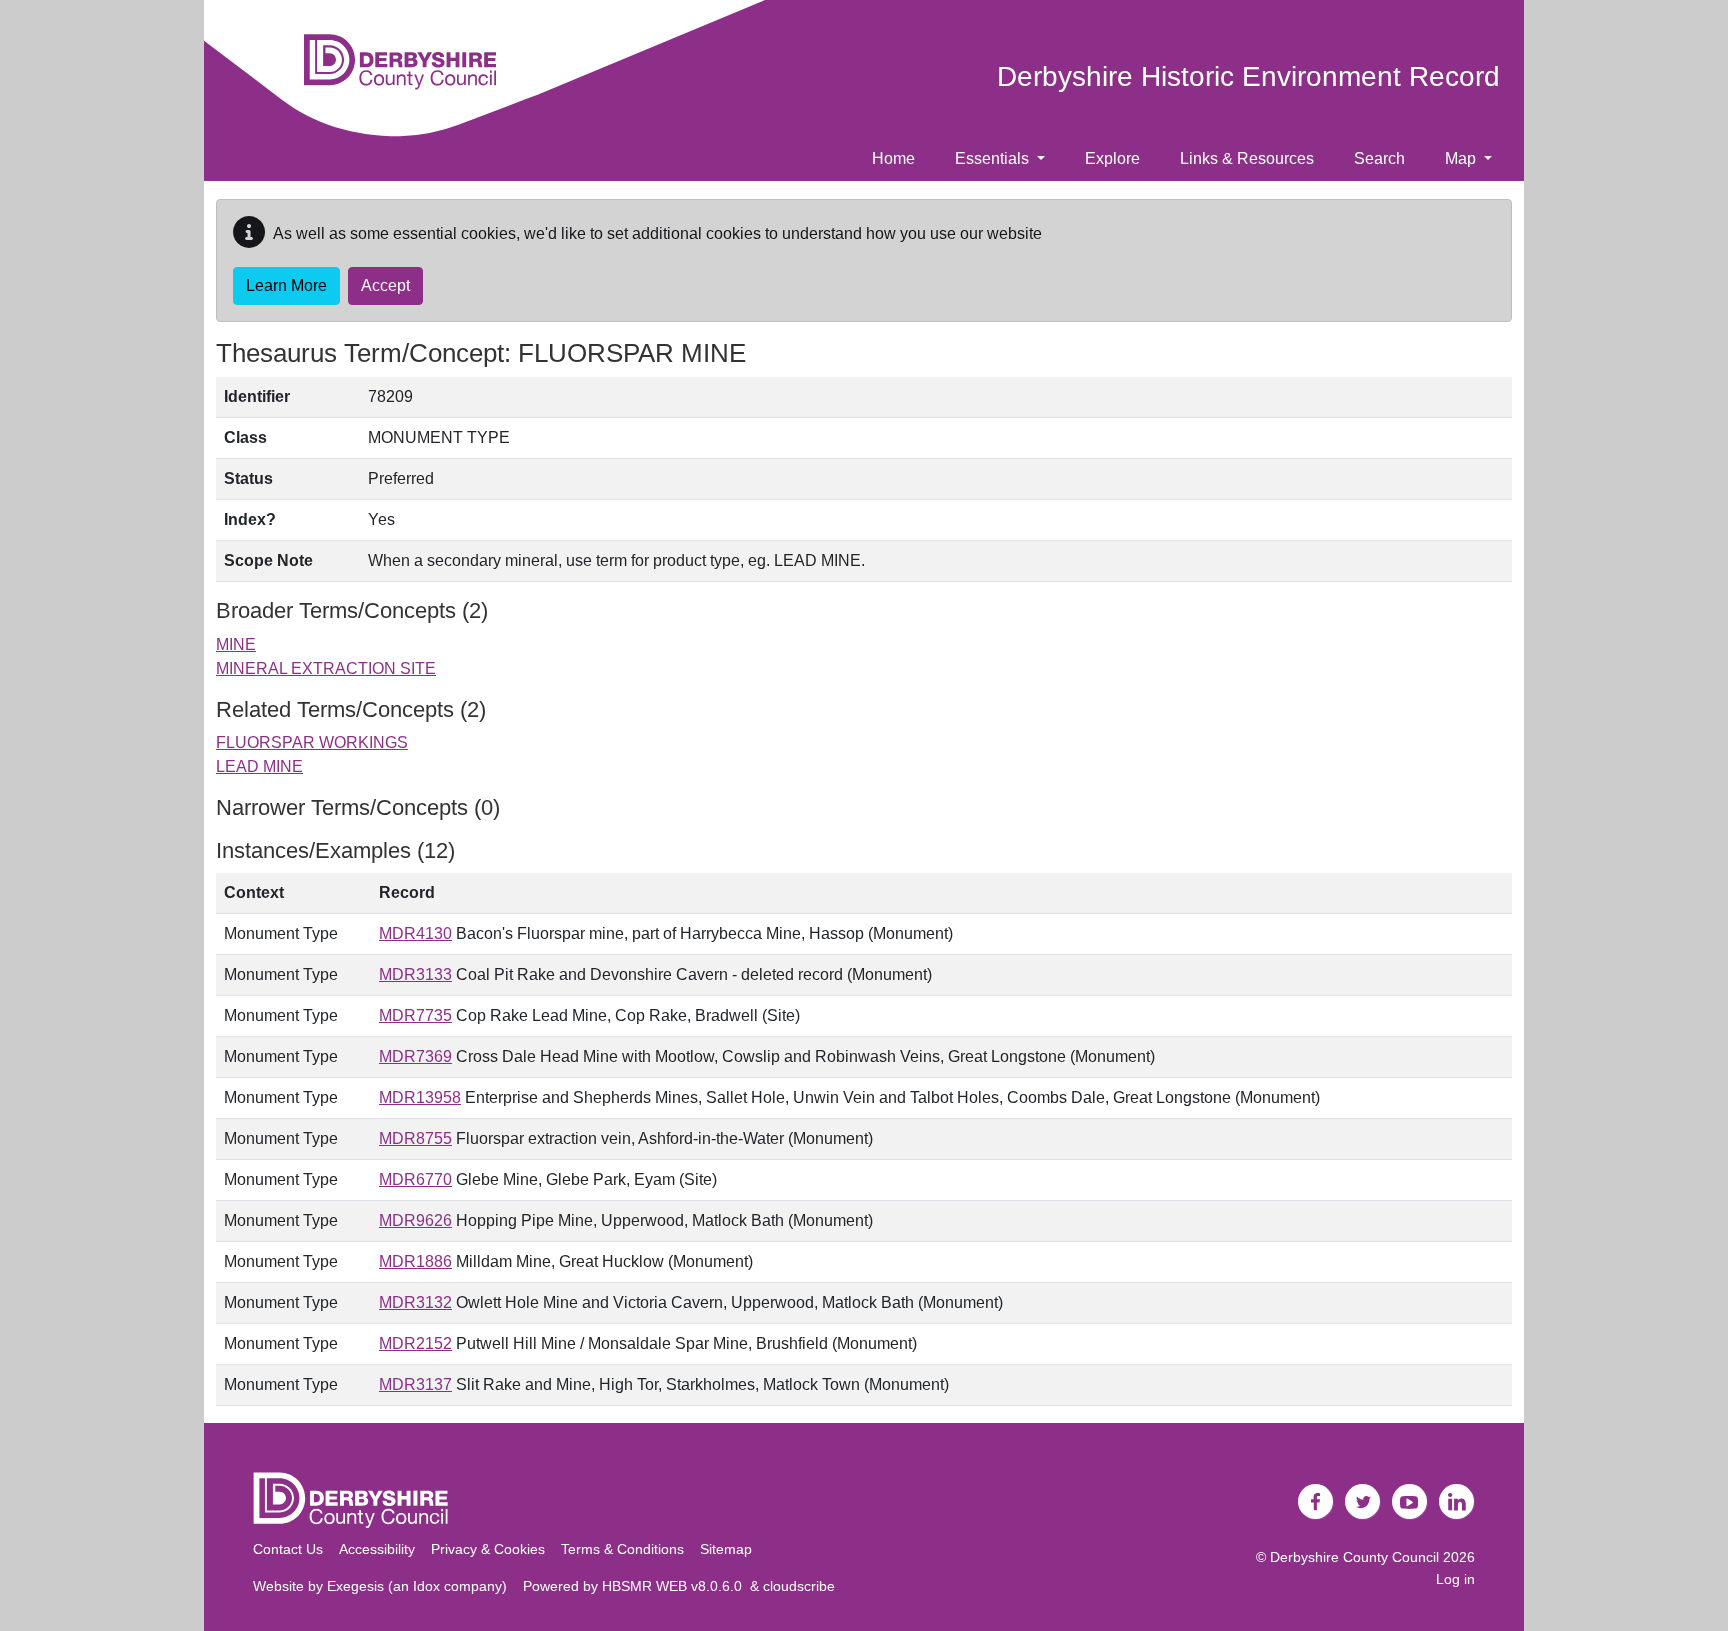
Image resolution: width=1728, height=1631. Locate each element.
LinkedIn (1457, 1502)
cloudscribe (799, 1586)
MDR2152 (415, 1343)
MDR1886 (415, 1261)
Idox (426, 1586)
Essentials (994, 158)
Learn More (286, 285)
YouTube (1410, 1502)
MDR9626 (415, 1220)
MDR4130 (415, 933)
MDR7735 (415, 1015)
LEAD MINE (259, 766)
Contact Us (288, 1549)
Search (1379, 158)
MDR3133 (415, 974)
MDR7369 (415, 1056)
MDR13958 (420, 1097)
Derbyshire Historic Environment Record (1248, 76)
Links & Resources (1247, 158)
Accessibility (377, 1549)
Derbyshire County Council (1354, 1557)
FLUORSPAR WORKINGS (312, 742)
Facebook (1316, 1502)
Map (1462, 158)
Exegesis (355, 1586)
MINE (236, 644)
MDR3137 (415, 1384)
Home (893, 158)
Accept (385, 285)
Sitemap (726, 1549)
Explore (1112, 158)
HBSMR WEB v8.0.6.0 (676, 1586)
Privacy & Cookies (488, 1549)
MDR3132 (415, 1302)
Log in (1455, 1579)
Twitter (1363, 1502)
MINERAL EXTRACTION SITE (326, 668)
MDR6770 (415, 1179)
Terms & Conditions (622, 1549)
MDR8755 (415, 1138)
